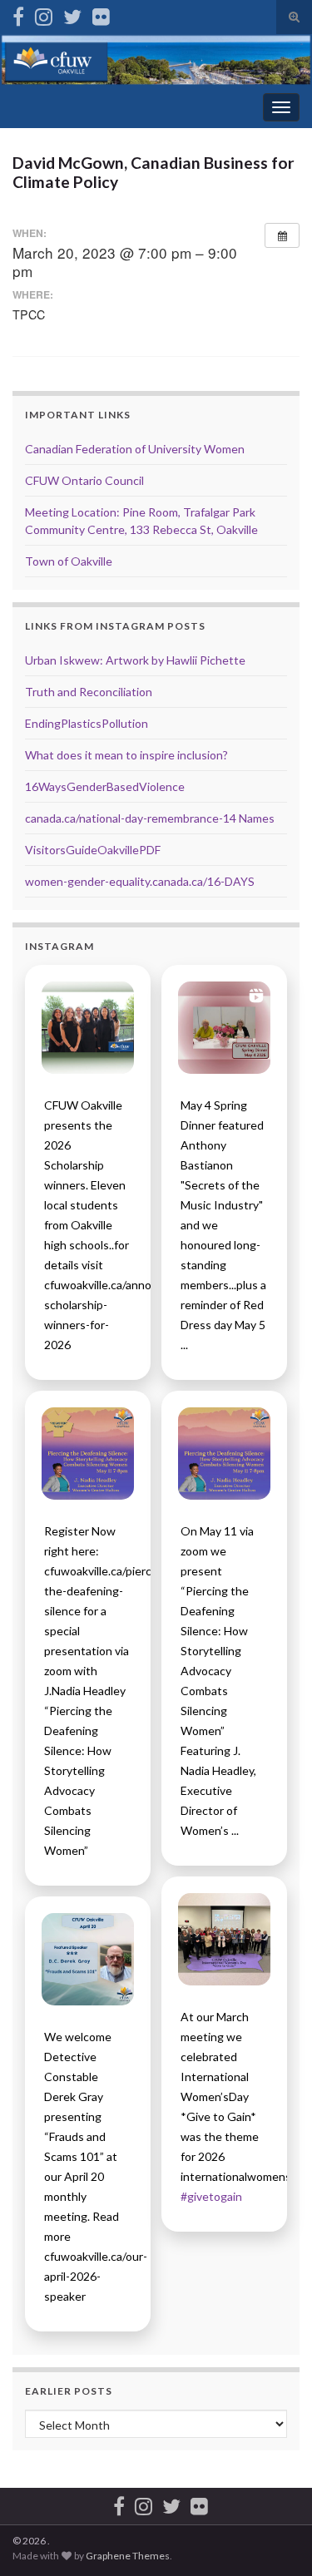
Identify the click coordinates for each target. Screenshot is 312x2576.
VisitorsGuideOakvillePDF (93, 850)
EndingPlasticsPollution (87, 723)
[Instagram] (44, 14)
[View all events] (282, 235)
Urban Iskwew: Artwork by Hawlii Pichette (135, 660)
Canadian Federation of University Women (135, 449)
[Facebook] (18, 14)
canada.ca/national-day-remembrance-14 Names (150, 818)
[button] (88, 1028)
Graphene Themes (128, 2556)
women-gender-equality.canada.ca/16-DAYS (140, 881)
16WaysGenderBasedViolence (105, 786)
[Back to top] (275, 2539)
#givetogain (211, 2196)
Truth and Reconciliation (89, 692)
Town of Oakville (69, 561)
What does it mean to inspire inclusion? (126, 755)
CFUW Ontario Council (84, 480)
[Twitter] (72, 14)
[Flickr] (101, 14)
